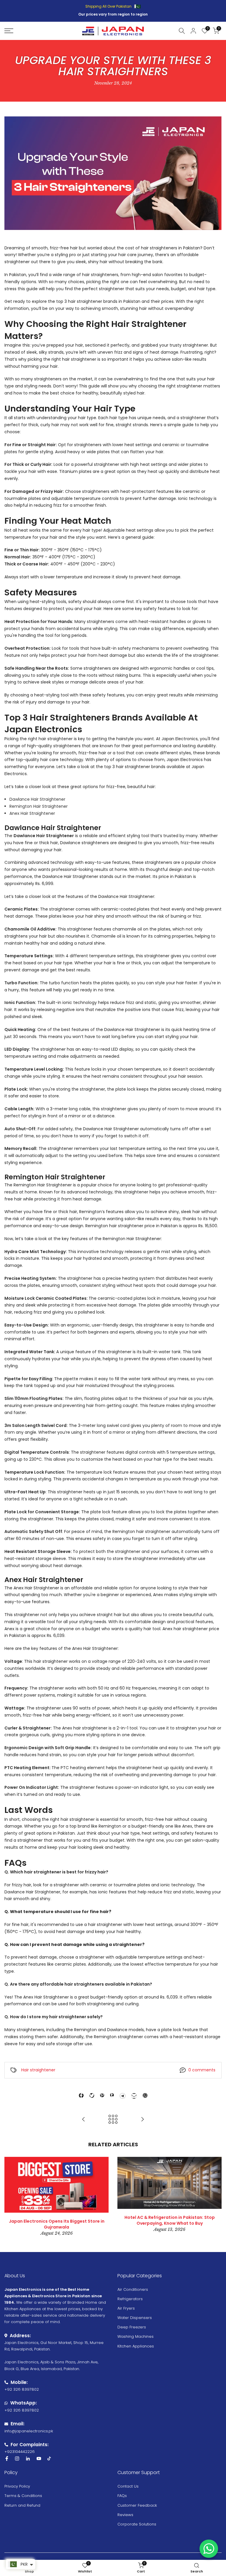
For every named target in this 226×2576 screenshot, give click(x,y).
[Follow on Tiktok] (49, 2459)
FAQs (122, 2496)
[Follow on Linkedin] (28, 2459)
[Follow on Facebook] (7, 2459)
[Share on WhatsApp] (145, 2095)
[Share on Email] (134, 2096)
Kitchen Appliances (136, 2346)
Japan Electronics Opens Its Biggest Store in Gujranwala (57, 2224)
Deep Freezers (132, 2327)
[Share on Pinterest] (102, 2095)
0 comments (202, 2070)
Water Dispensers (135, 2318)
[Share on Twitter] (92, 2095)
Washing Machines (136, 2336)
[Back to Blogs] (113, 2120)
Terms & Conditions (23, 2496)
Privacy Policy (17, 2486)
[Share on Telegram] (123, 2096)
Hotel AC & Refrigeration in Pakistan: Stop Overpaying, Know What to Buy (170, 2220)
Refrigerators (130, 2299)
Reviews (125, 2515)
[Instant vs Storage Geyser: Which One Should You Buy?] (84, 2120)
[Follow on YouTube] (39, 2459)
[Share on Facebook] (81, 2095)
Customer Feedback (137, 2505)
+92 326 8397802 (22, 2389)
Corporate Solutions (137, 2524)
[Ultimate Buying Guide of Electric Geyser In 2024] (142, 2120)
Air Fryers (126, 2308)
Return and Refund (22, 2505)
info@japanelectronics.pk (29, 2431)
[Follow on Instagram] (17, 2459)
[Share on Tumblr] (112, 2095)
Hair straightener (38, 2070)
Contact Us (128, 2486)
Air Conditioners (133, 2289)
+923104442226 (20, 2452)
